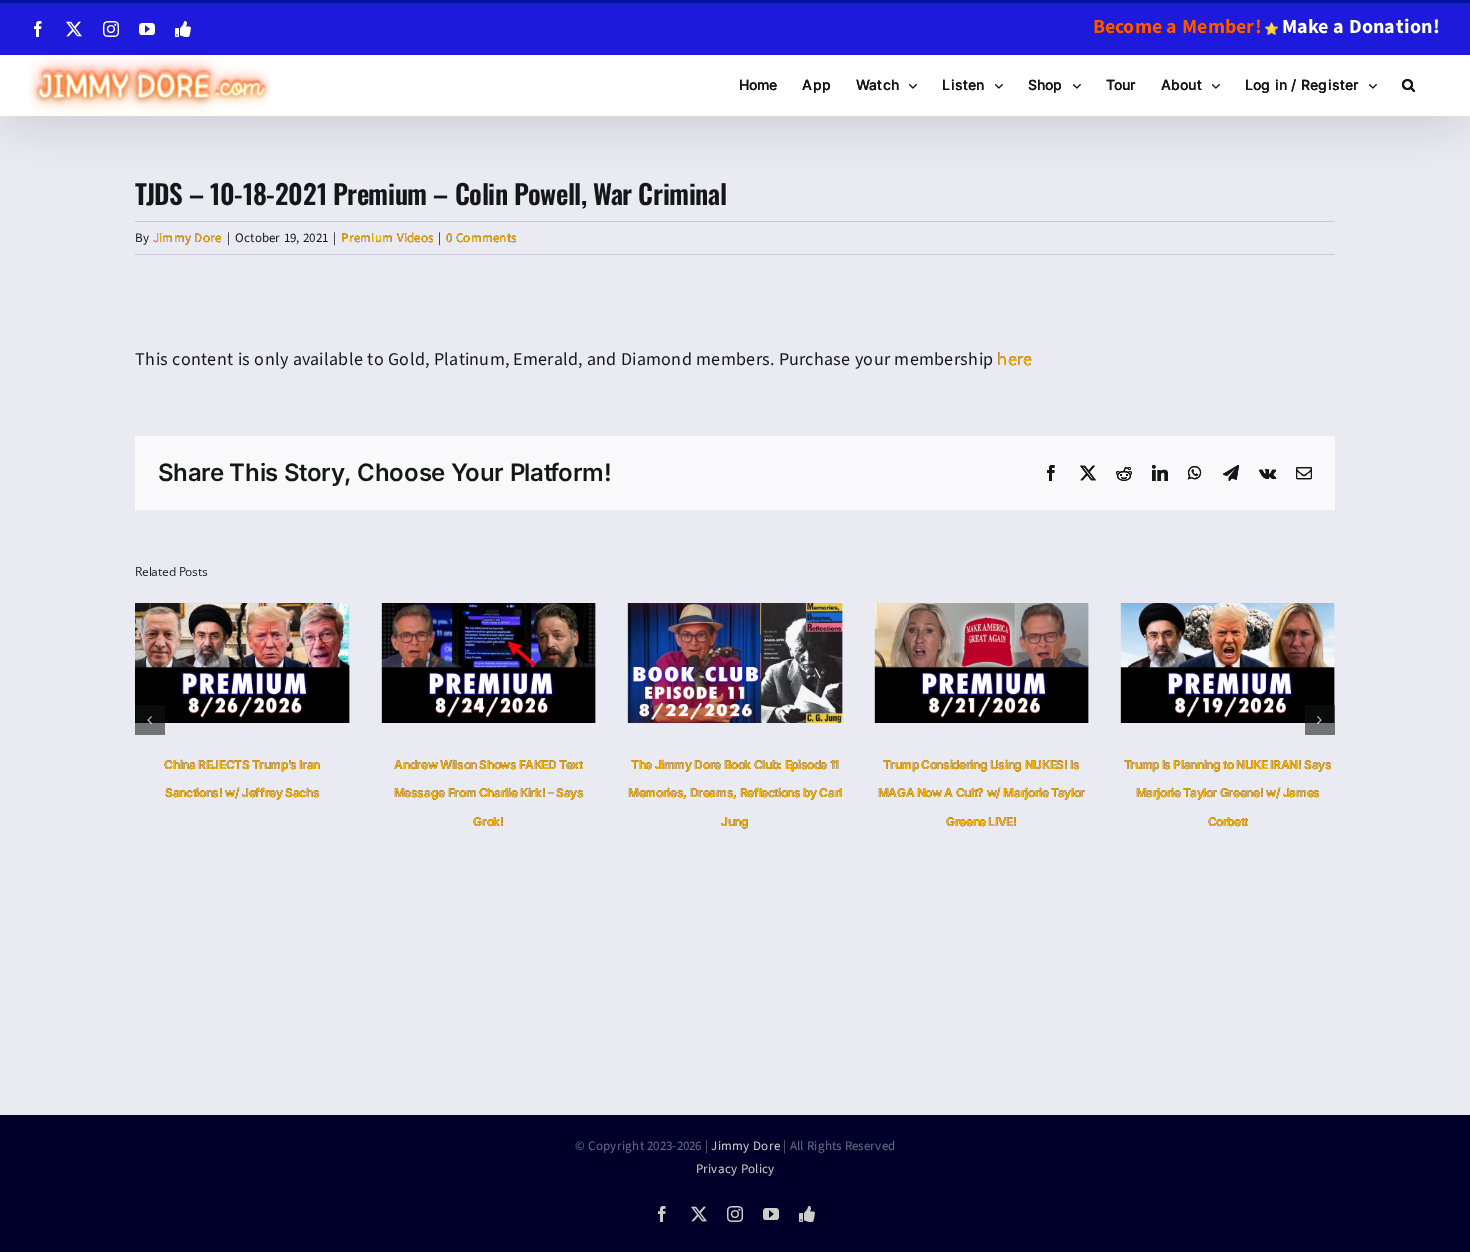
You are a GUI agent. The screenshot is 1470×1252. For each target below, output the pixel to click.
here (1014, 359)
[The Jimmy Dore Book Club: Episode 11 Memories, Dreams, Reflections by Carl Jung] (735, 615)
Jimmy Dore (187, 238)
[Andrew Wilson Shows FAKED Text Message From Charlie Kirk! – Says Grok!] (488, 615)
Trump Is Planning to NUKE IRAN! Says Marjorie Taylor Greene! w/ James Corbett (1228, 793)
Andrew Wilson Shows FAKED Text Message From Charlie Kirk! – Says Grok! (489, 793)
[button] (1408, 85)
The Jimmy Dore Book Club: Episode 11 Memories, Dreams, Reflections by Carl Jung (735, 793)
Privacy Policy (735, 1169)
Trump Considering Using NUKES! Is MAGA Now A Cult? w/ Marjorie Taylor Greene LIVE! (981, 793)
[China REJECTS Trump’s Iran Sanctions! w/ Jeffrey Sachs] (242, 615)
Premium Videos (387, 238)
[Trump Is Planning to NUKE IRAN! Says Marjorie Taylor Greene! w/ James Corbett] (1228, 615)
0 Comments (481, 238)
